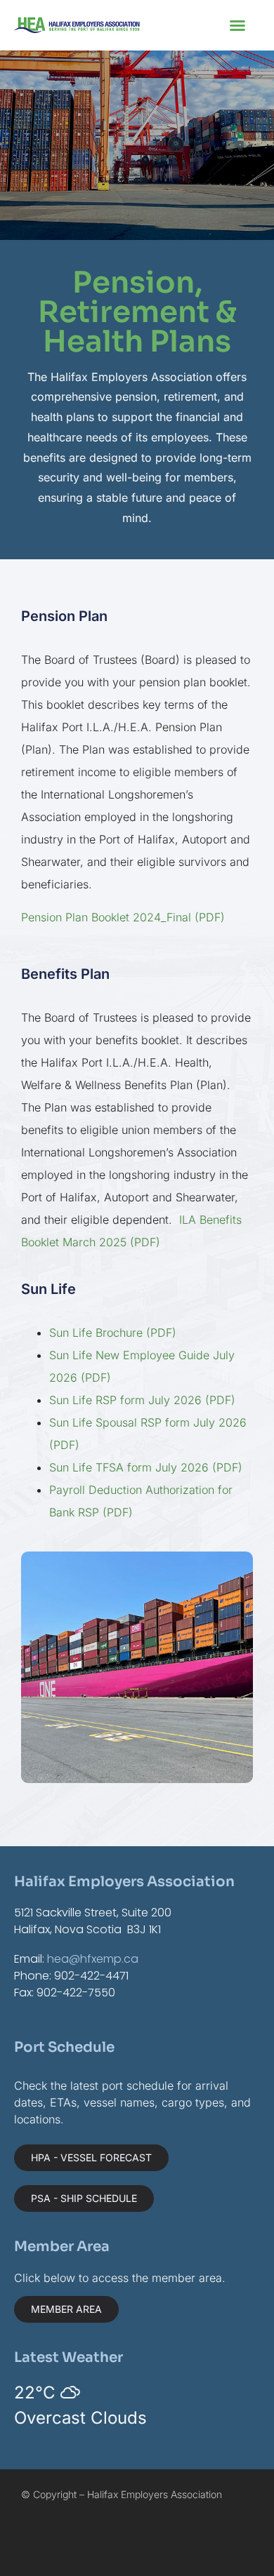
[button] (237, 25)
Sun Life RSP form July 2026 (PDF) (142, 1400)
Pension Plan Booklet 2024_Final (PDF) (123, 917)
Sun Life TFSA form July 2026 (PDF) (146, 1467)
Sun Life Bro (81, 1333)
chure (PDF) (145, 1333)
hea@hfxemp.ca (93, 1959)
